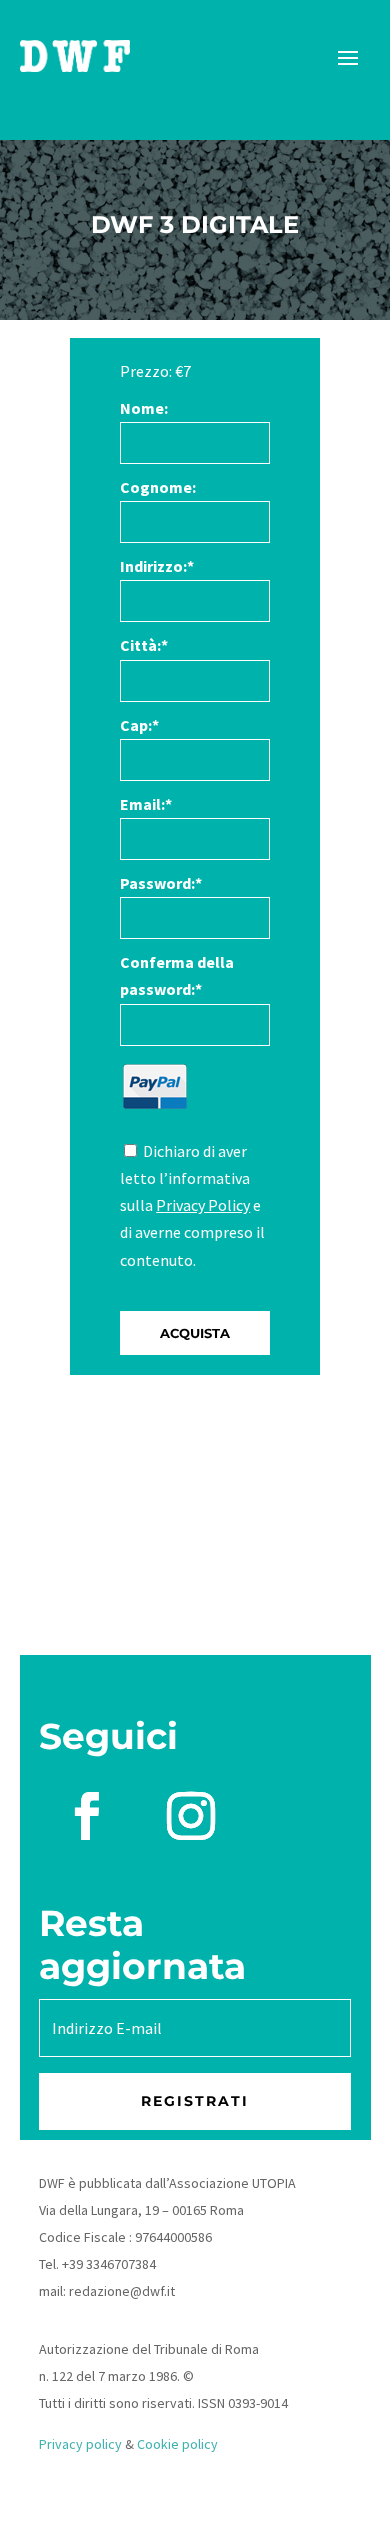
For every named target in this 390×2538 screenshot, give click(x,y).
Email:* (146, 804)
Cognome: (158, 487)
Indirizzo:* (157, 566)
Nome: (144, 408)
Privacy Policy (203, 1205)
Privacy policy (80, 2444)
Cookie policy (177, 2444)
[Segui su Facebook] (87, 1816)
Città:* (144, 645)
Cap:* (139, 725)
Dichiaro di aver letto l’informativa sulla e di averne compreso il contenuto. (192, 1205)
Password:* (161, 883)
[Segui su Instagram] (191, 1816)
